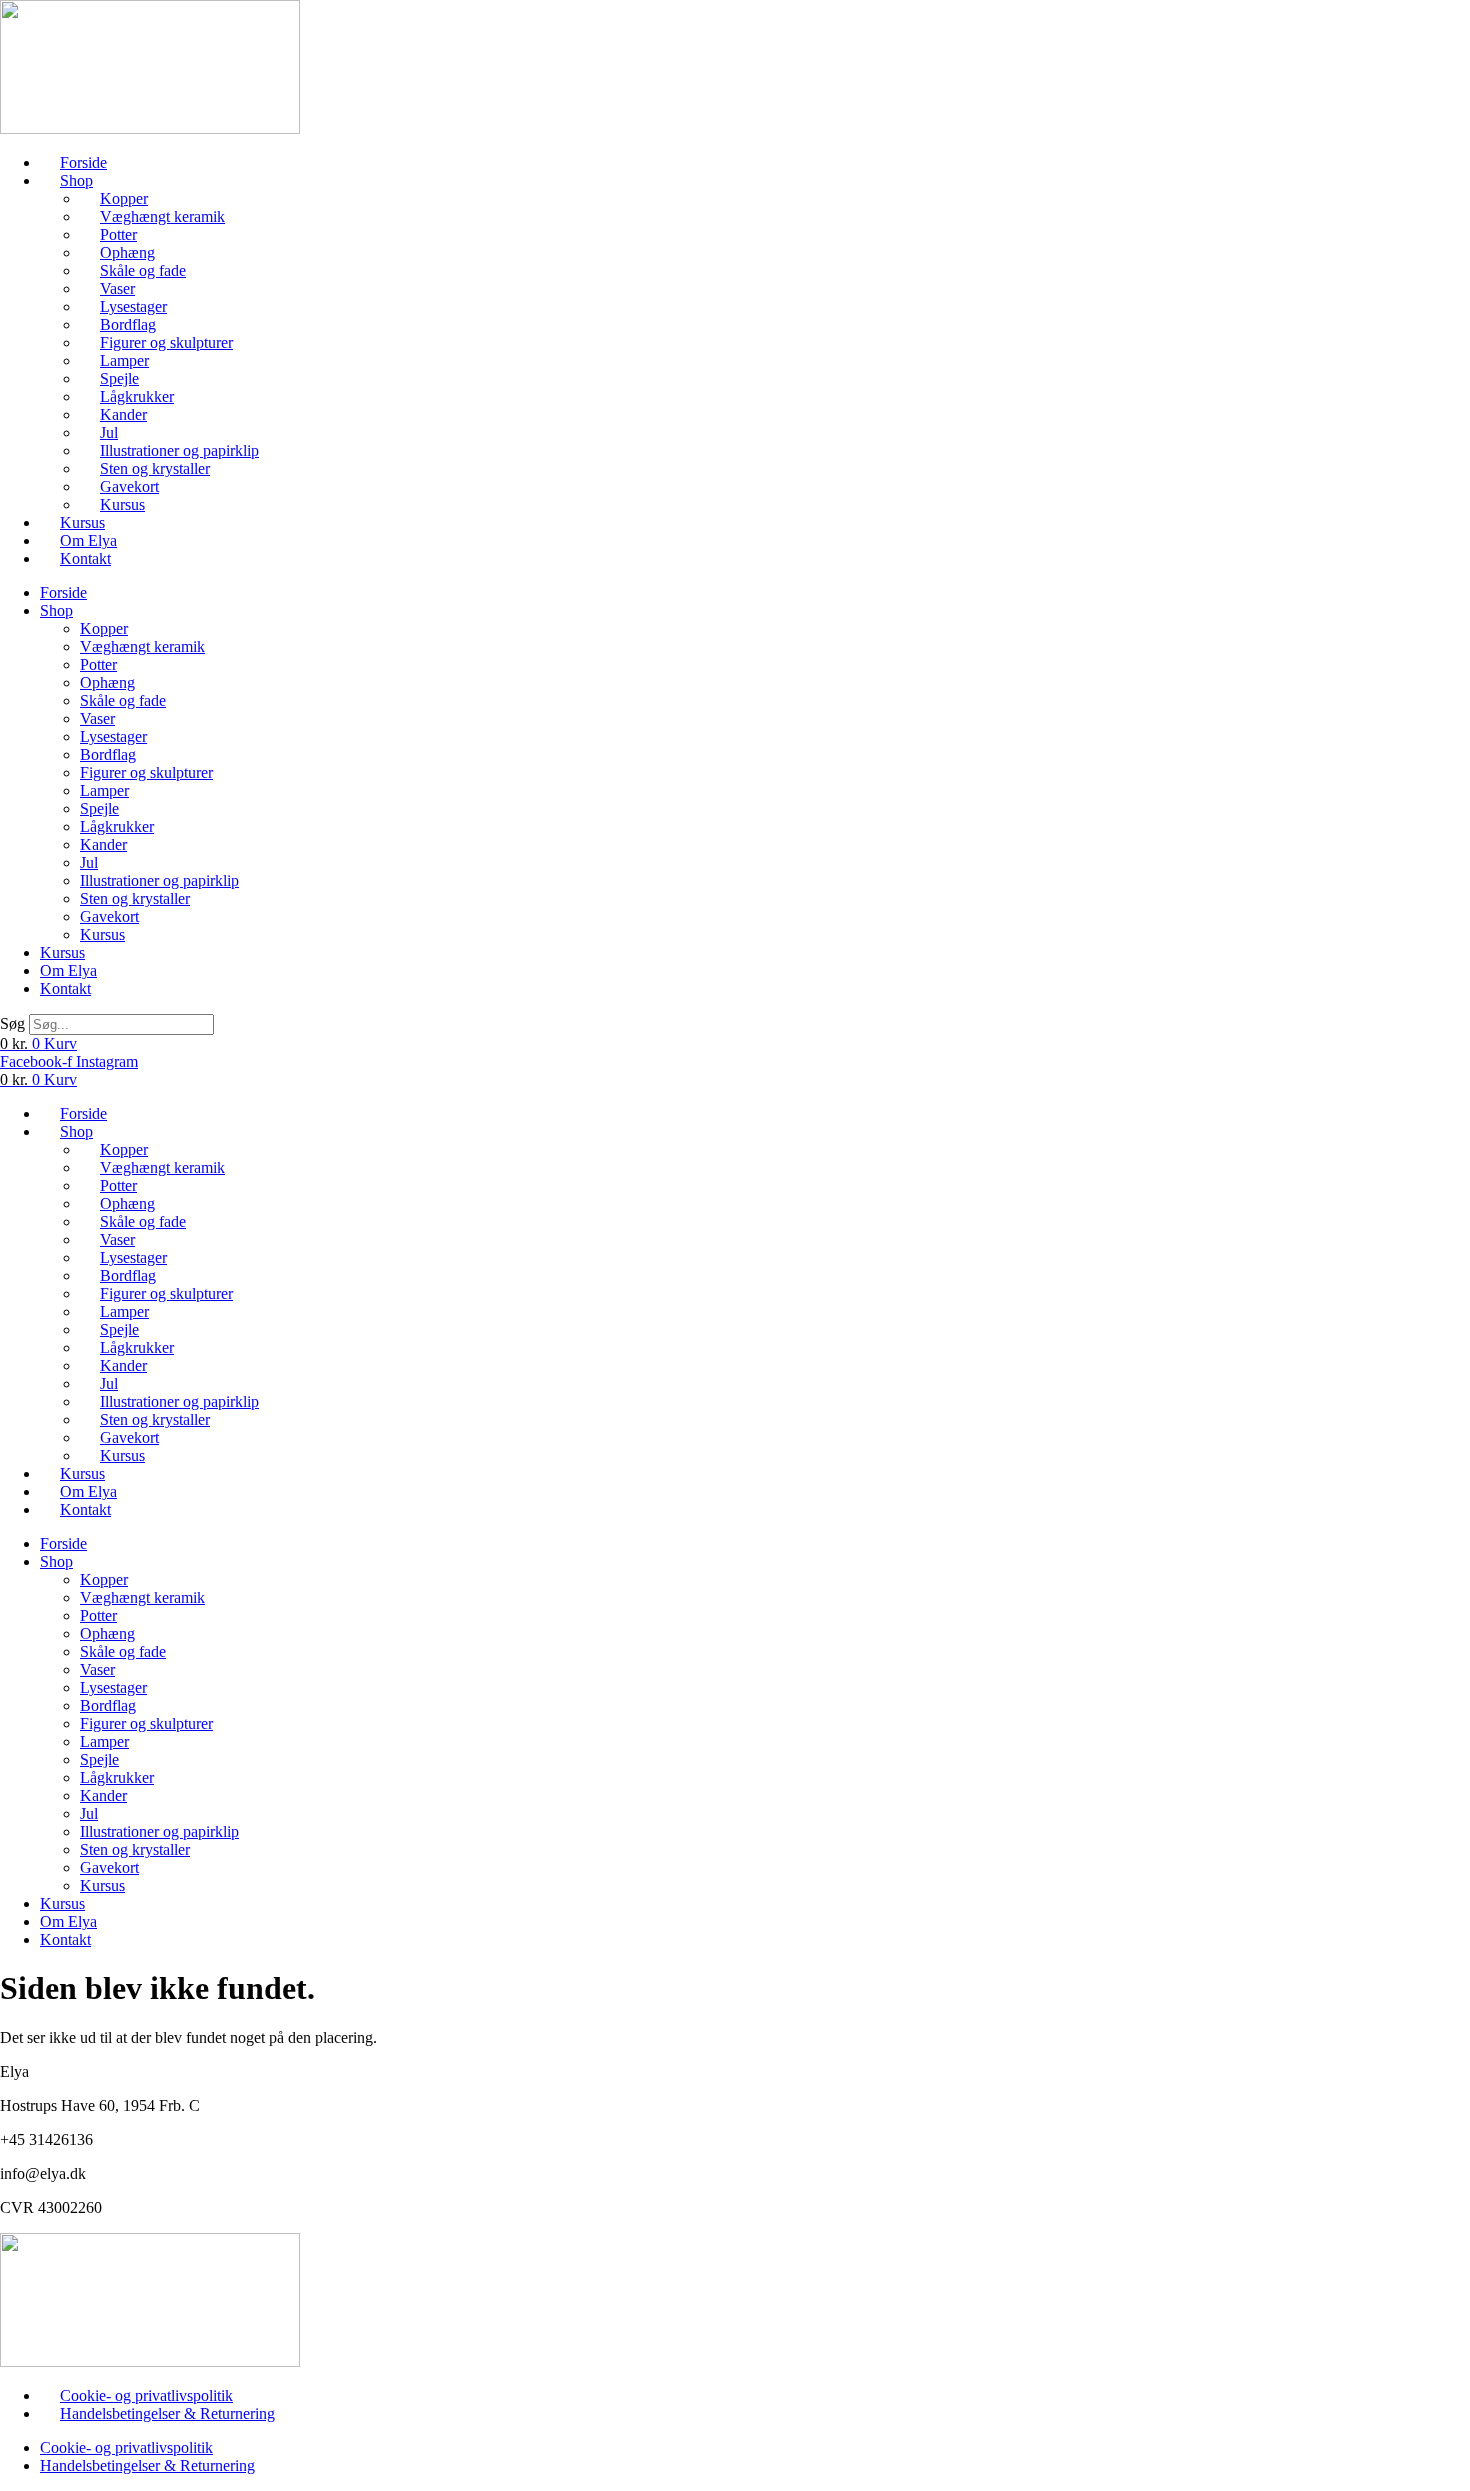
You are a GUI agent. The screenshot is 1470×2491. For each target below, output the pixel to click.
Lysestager (133, 306)
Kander (123, 414)
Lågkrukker (137, 396)
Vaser (117, 288)
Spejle (119, 378)
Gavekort (129, 486)
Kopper (124, 198)
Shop (76, 180)
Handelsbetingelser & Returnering (167, 2413)
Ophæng (127, 252)
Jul (109, 432)
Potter (118, 234)
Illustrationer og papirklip (179, 450)
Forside (83, 162)
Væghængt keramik (162, 216)
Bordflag (128, 324)
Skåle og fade (143, 270)
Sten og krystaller (155, 468)
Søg (12, 1023)
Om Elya (88, 540)
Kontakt (85, 558)
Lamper (124, 360)
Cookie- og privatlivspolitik (146, 2395)
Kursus (122, 504)
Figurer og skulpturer (166, 342)
